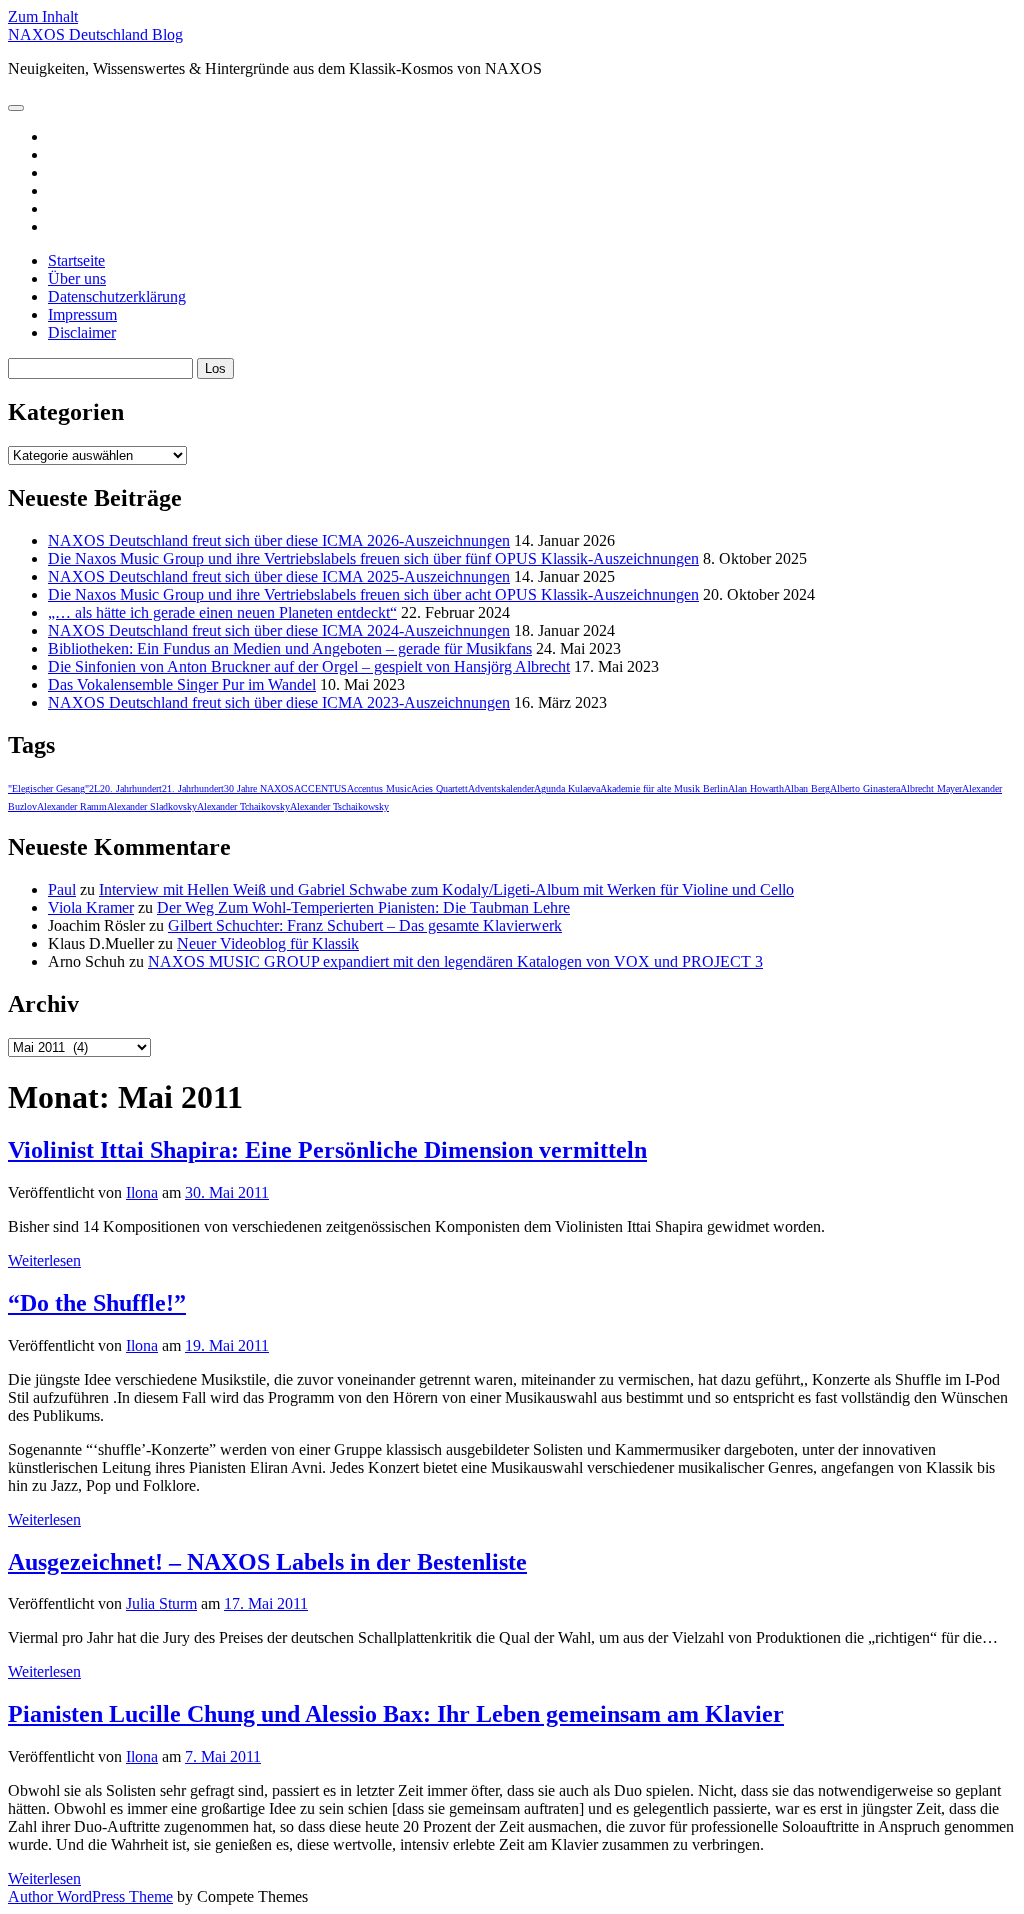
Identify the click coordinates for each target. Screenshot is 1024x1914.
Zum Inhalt (43, 16)
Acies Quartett (439, 788)
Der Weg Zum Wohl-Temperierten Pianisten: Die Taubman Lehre (363, 907)
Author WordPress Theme (90, 1896)
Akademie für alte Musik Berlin (664, 788)
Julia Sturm (161, 1603)
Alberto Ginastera (865, 788)
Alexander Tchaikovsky (243, 806)
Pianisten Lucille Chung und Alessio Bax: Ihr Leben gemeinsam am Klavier (396, 1714)
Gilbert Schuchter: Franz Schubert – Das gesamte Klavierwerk (365, 925)
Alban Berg (807, 788)
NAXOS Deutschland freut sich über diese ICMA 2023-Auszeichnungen (279, 702)
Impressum (82, 314)
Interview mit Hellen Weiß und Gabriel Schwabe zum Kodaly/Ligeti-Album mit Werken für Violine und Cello (446, 889)
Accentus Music (379, 788)
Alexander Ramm (72, 806)
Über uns (77, 278)
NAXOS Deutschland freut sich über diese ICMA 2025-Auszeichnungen (279, 576)
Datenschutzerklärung (117, 296)
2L (94, 788)
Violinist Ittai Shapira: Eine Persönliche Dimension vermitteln (327, 1150)
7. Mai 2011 (223, 1756)
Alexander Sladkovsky (152, 806)
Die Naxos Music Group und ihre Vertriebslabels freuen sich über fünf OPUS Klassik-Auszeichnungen (373, 558)
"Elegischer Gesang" (48, 788)
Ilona (142, 1192)
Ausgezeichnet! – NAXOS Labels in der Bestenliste (267, 1562)
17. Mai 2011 (266, 1603)
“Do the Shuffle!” (97, 1303)
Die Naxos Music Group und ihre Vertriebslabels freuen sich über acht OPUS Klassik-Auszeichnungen (373, 594)
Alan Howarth (756, 788)
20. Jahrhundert (131, 788)
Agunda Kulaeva (567, 788)
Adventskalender (501, 788)
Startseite (76, 260)
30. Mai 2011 (227, 1192)
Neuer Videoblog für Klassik (268, 943)
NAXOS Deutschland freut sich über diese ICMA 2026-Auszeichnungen (279, 540)
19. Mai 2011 (227, 1345)
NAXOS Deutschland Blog (95, 34)
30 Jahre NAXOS (259, 788)
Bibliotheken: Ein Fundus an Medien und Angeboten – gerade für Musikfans (290, 648)
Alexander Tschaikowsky (339, 806)
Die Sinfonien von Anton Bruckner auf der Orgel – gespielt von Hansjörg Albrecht (309, 666)
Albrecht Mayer (931, 788)
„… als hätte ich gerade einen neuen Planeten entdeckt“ (222, 612)
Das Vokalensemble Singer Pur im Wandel (182, 684)
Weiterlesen (44, 1260)
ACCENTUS (320, 788)
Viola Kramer (91, 907)
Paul (62, 889)
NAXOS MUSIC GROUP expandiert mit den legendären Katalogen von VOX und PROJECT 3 (455, 961)
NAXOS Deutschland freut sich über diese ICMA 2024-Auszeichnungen (279, 630)
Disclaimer (82, 332)
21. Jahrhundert (193, 788)
